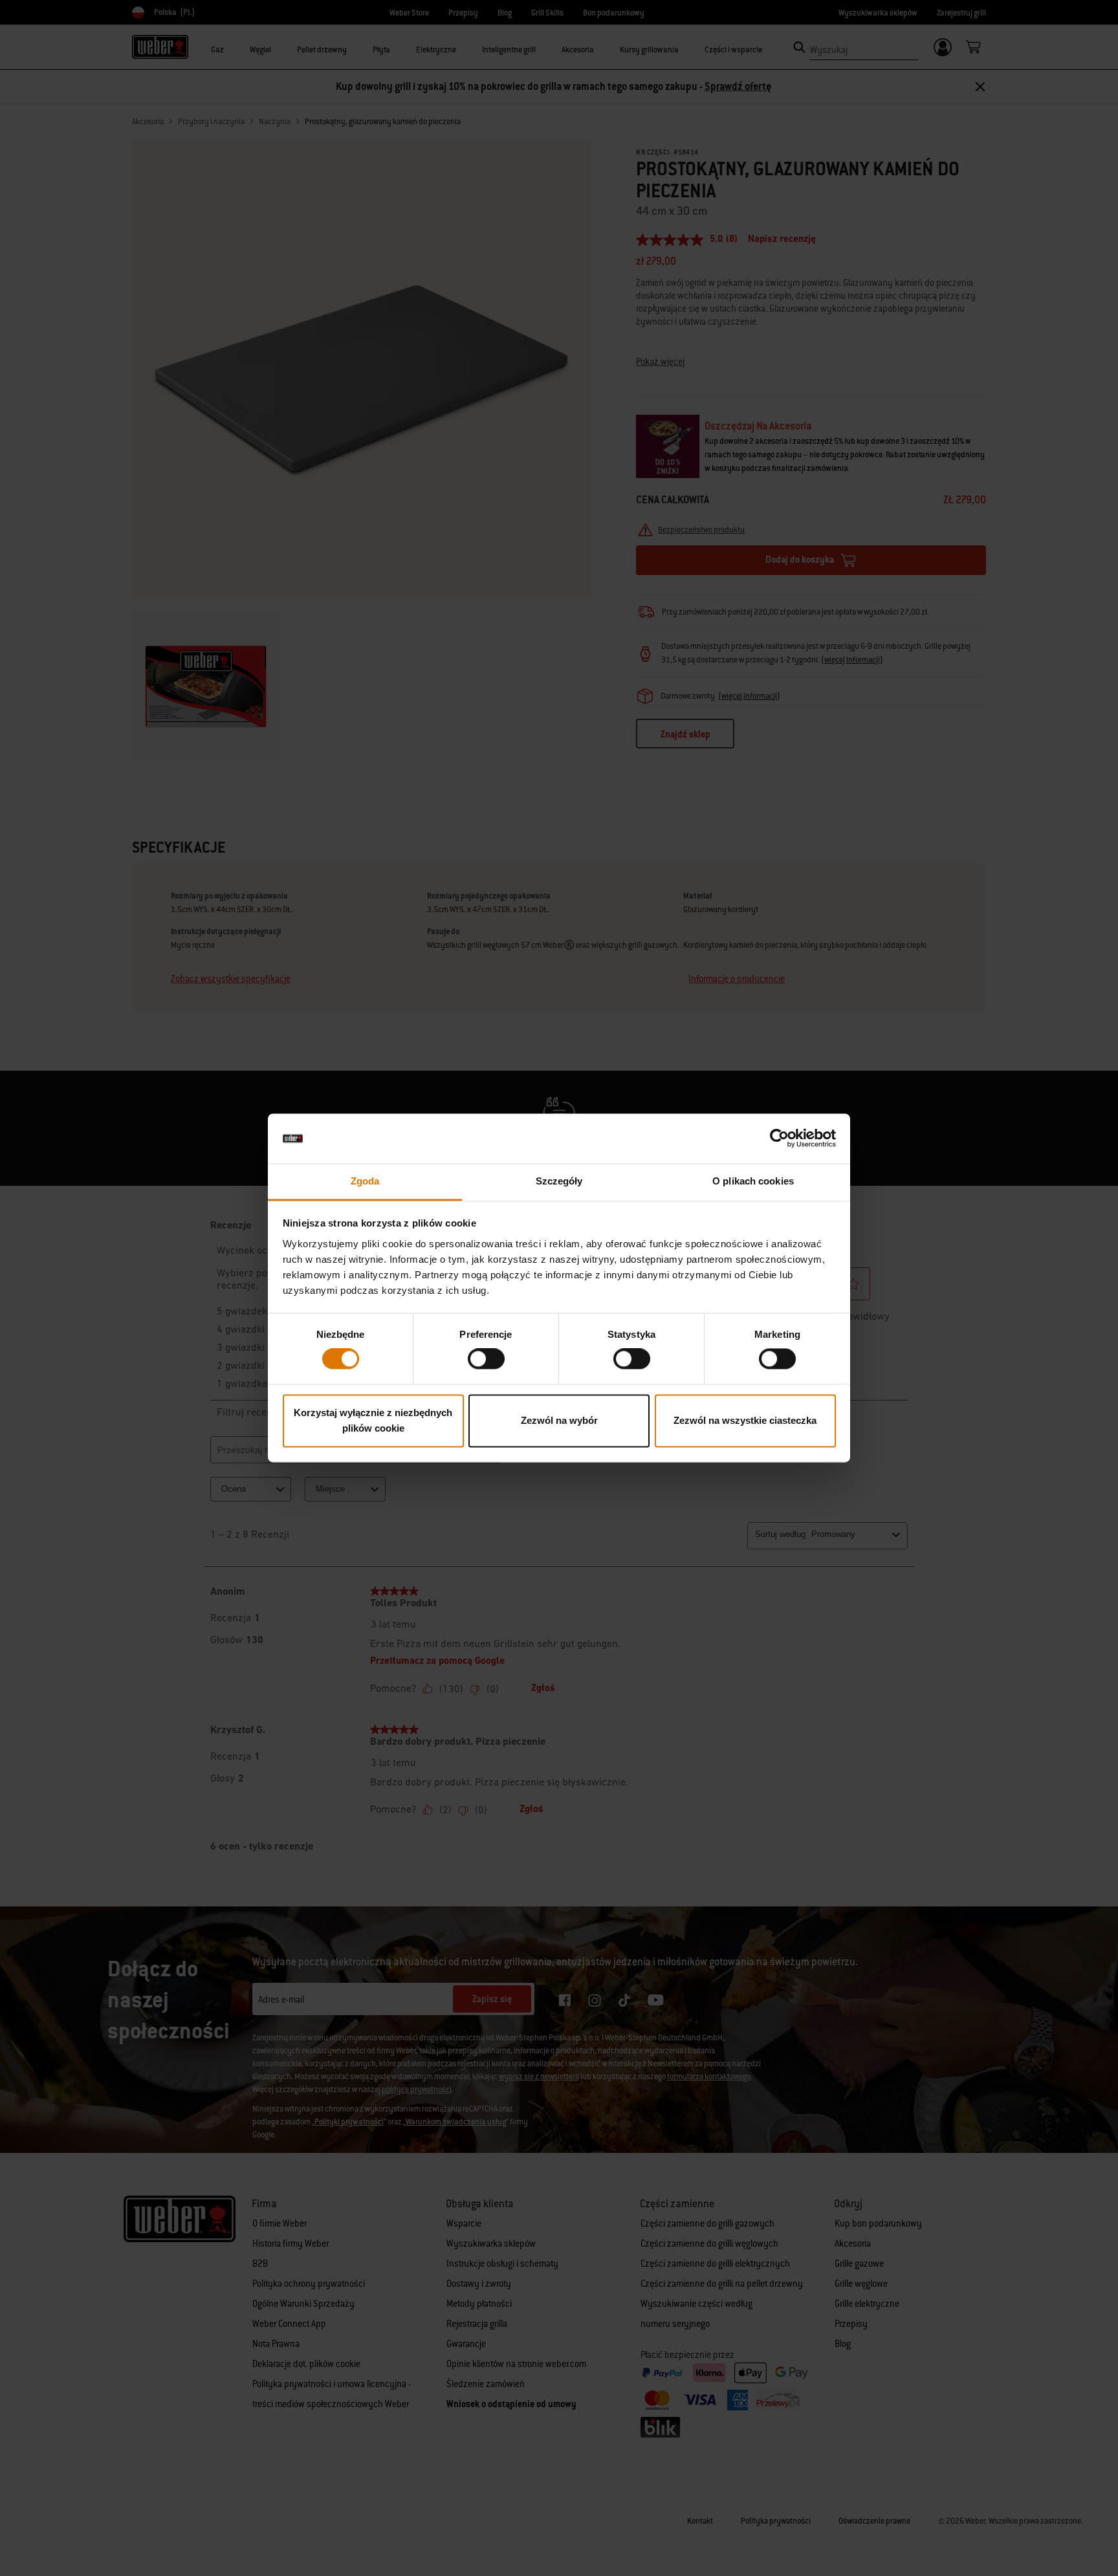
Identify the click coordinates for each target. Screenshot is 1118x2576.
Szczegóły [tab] (559, 1181)
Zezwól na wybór (559, 1420)
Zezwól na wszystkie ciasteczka (745, 1420)
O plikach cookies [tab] (753, 1181)
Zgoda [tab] (365, 1181)
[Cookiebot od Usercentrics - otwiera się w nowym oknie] (779, 1139)
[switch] (486, 1359)
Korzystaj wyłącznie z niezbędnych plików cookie (373, 1420)
